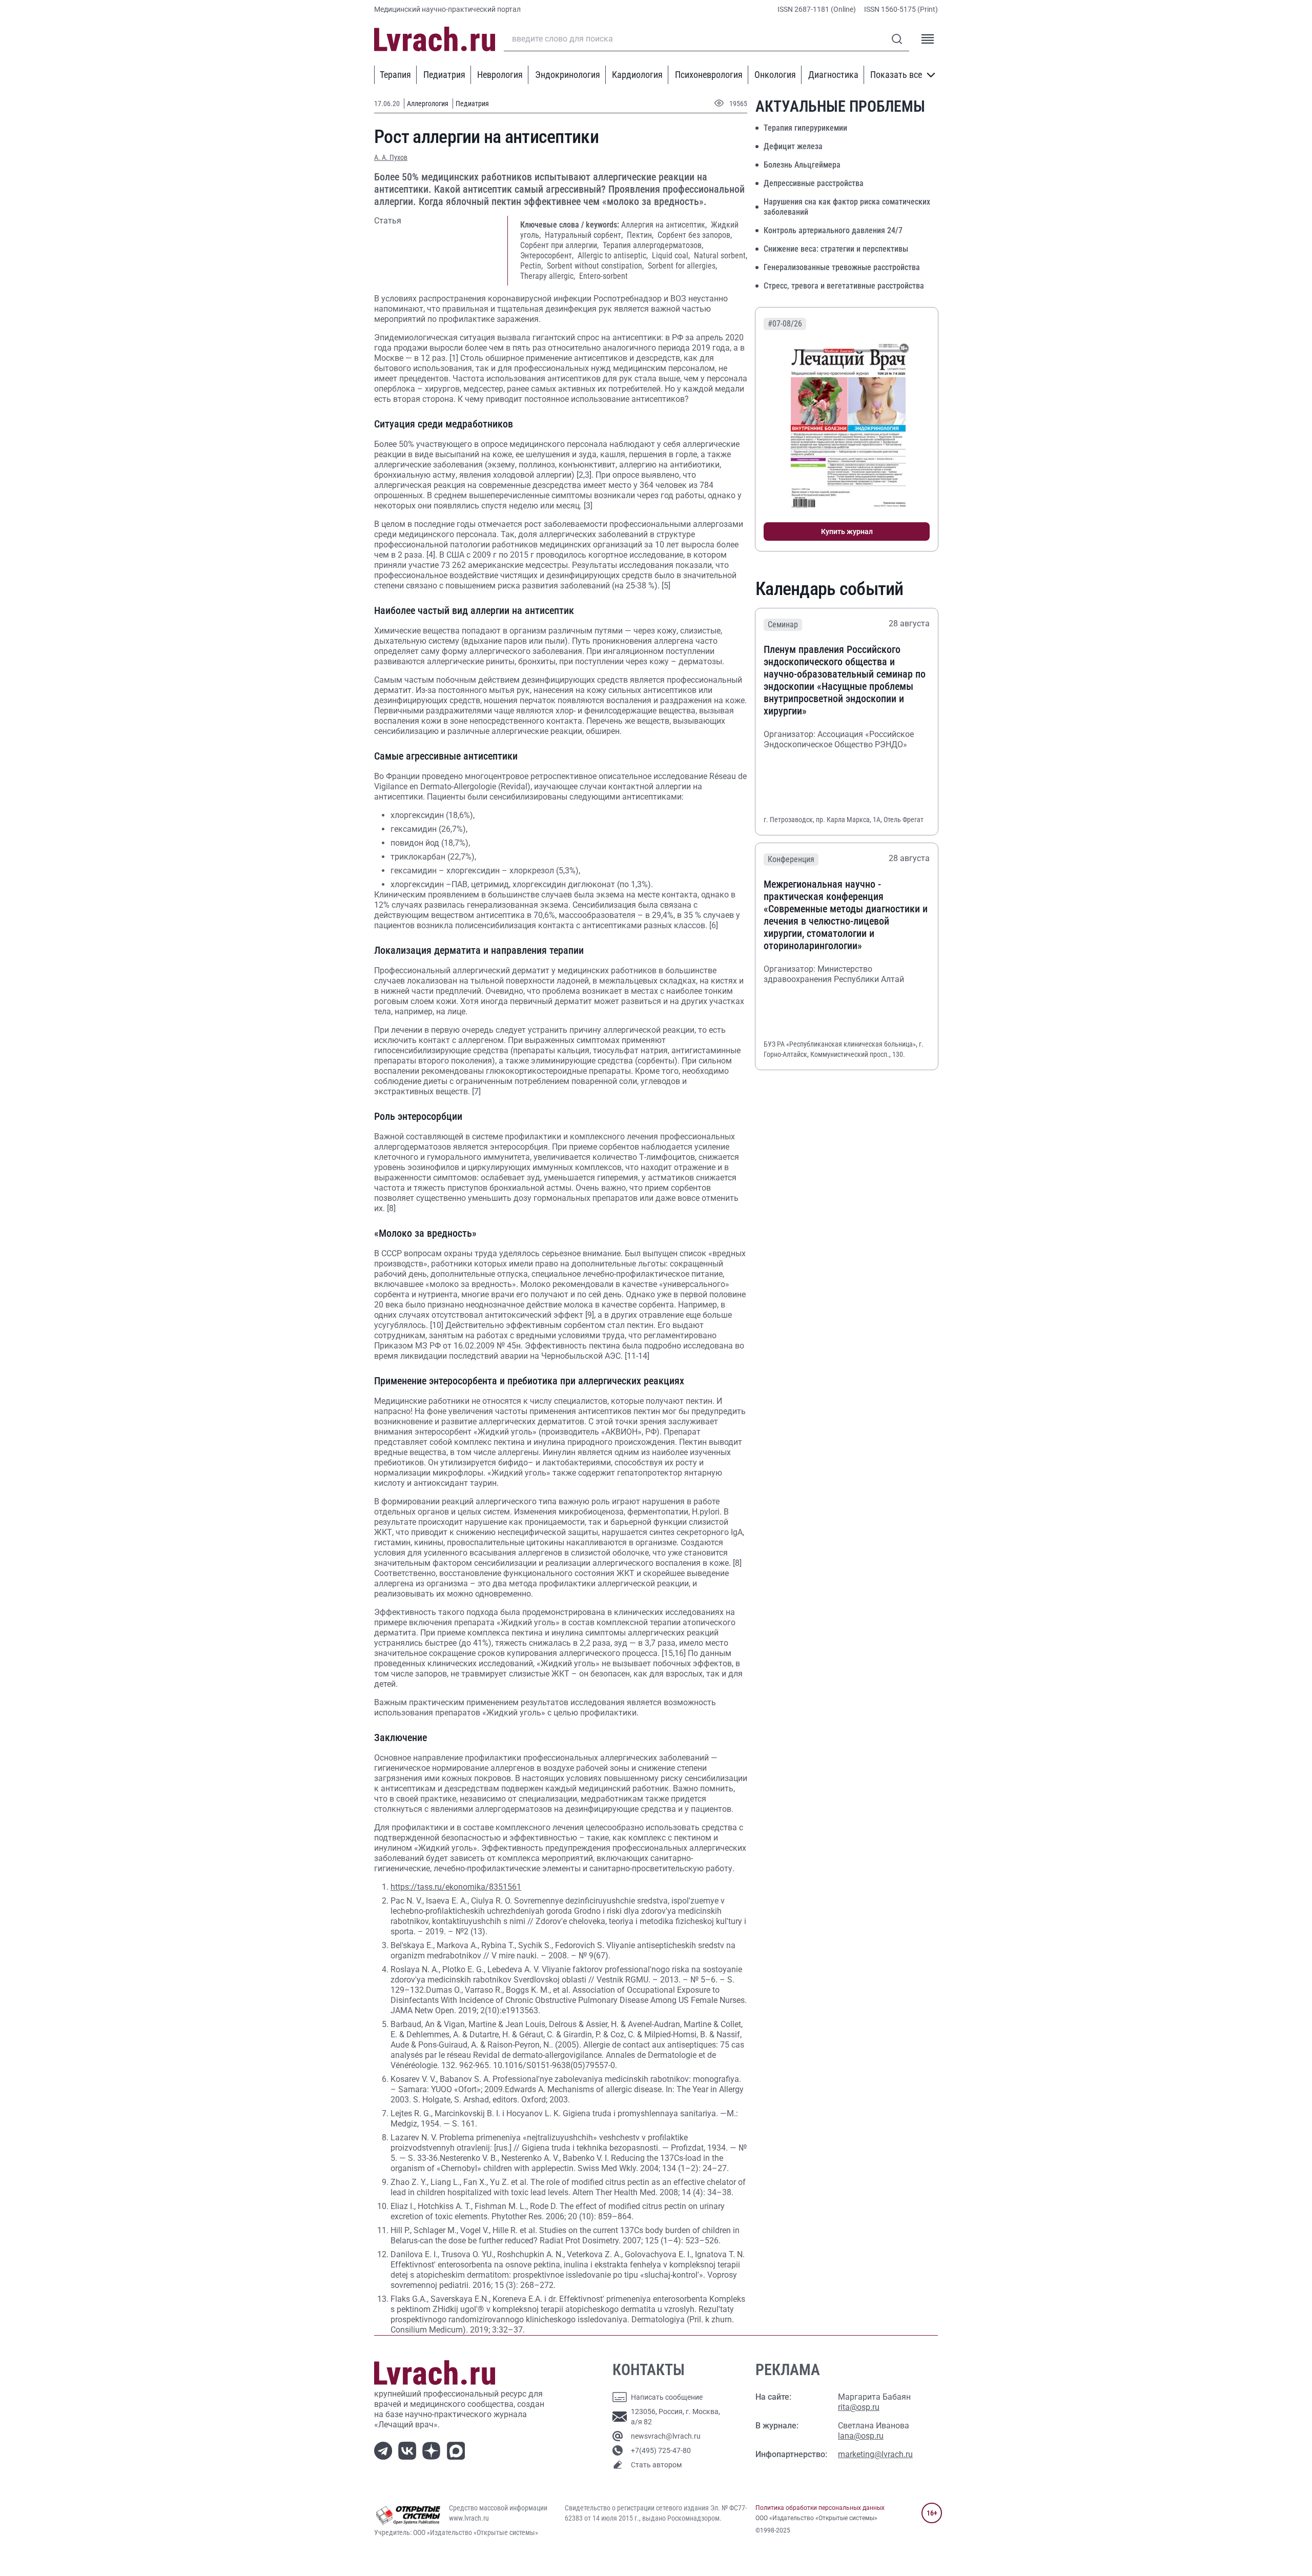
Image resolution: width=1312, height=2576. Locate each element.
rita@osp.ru (859, 2407)
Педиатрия (444, 75)
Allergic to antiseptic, (614, 255)
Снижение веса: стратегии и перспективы (836, 249)
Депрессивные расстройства (814, 183)
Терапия (395, 75)
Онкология (775, 75)
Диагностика (833, 75)
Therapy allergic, (549, 276)
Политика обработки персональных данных (820, 2508)
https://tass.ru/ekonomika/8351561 (456, 1887)
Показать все (896, 75)
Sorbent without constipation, (596, 266)
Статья (388, 221)
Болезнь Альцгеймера (802, 165)
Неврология (500, 75)
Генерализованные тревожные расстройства (842, 267)
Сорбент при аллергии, (560, 245)
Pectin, (532, 266)
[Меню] (928, 39)
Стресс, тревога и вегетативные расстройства (844, 286)
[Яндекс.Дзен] (433, 2450)
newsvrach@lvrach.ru (666, 2436)
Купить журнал (847, 531)
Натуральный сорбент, (585, 235)
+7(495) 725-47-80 (661, 2450)
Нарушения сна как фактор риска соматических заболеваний (847, 207)
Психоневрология (709, 75)
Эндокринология (568, 75)
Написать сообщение (667, 2397)
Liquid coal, (672, 255)
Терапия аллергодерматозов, (653, 245)
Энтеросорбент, (548, 255)
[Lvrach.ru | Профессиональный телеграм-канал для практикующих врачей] (385, 2450)
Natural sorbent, (721, 255)
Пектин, (641, 235)
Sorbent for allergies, (682, 266)
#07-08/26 (785, 324)
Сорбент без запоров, (695, 235)
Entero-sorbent (603, 276)
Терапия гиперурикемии (805, 128)
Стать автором (656, 2465)
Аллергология (428, 104)
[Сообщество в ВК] (409, 2450)
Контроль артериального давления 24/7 (833, 230)
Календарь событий (829, 589)
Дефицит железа (793, 146)
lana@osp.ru (861, 2436)
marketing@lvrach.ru (875, 2454)
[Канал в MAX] (458, 2450)
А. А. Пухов (391, 157)
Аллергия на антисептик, (665, 225)
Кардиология (637, 75)
